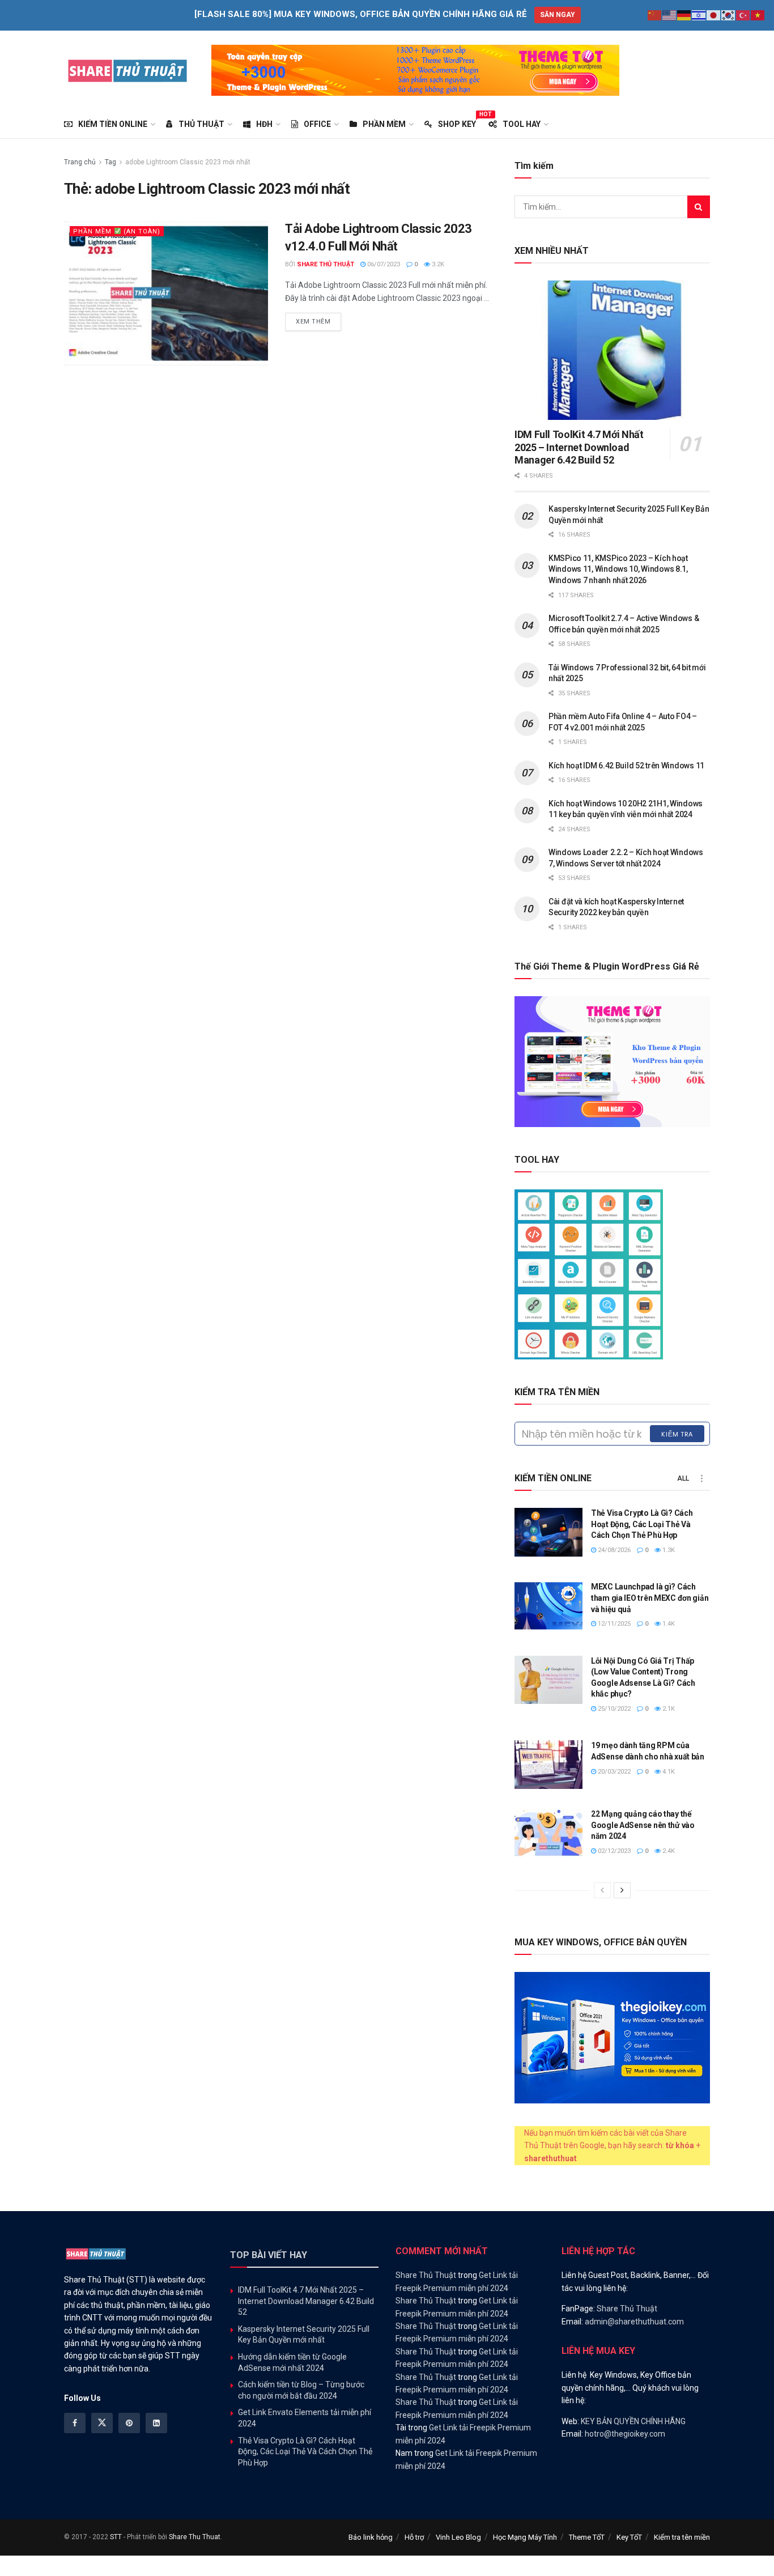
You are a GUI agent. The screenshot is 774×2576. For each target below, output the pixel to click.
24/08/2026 (613, 1550)
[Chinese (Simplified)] (655, 15)
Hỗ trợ (414, 2537)
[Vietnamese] (758, 15)
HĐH (264, 124)
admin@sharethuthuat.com (634, 2322)
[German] (684, 15)
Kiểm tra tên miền (682, 2537)
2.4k (668, 1851)
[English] (670, 15)
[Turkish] (743, 15)
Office (317, 124)
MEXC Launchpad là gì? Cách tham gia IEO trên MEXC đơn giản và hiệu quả (650, 1598)
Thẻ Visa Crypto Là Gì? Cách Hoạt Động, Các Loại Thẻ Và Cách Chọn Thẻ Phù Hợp (642, 1524)
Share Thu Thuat (195, 2537)
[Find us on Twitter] (102, 2423)
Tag (110, 162)
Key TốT (629, 2537)
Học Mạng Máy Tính (525, 2537)
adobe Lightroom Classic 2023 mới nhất (188, 162)
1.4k (668, 1624)
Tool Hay (522, 124)
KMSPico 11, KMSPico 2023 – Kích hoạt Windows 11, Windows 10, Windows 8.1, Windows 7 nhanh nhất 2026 (618, 569)
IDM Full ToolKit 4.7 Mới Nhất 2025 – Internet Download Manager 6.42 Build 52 (579, 447)
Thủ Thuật (201, 124)
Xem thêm (318, 321)
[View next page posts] (622, 1890)
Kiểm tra (677, 1434)
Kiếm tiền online (113, 124)
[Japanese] (714, 15)
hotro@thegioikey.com (625, 2434)
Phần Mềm (384, 124)
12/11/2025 (613, 1624)
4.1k (668, 1772)
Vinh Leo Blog (458, 2537)
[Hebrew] (699, 15)
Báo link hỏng (371, 2537)
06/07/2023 (383, 264)
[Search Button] (699, 207)
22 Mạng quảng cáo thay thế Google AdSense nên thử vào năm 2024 (643, 1825)
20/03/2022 (613, 1772)
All (683, 1478)
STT (116, 2537)
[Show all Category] (701, 1478)
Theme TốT (587, 2537)
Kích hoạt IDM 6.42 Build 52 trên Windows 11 (626, 766)
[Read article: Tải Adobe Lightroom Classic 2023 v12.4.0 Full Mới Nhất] (166, 293)
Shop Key (457, 122)
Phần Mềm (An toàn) (117, 231)
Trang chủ (80, 162)
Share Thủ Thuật (326, 264)
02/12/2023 (613, 1851)
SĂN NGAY (558, 15)
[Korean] (729, 15)
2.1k (668, 1709)
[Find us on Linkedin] (156, 2423)
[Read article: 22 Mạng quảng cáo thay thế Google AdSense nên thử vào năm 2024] (548, 1833)
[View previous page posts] (602, 1890)
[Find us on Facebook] (75, 2423)
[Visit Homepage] (128, 70)
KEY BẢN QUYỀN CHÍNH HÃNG (633, 2421)
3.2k (437, 264)
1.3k (668, 1550)
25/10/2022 (613, 1709)
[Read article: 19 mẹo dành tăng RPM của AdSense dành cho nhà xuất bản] (548, 1765)
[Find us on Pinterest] (129, 2423)
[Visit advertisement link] (415, 70)
